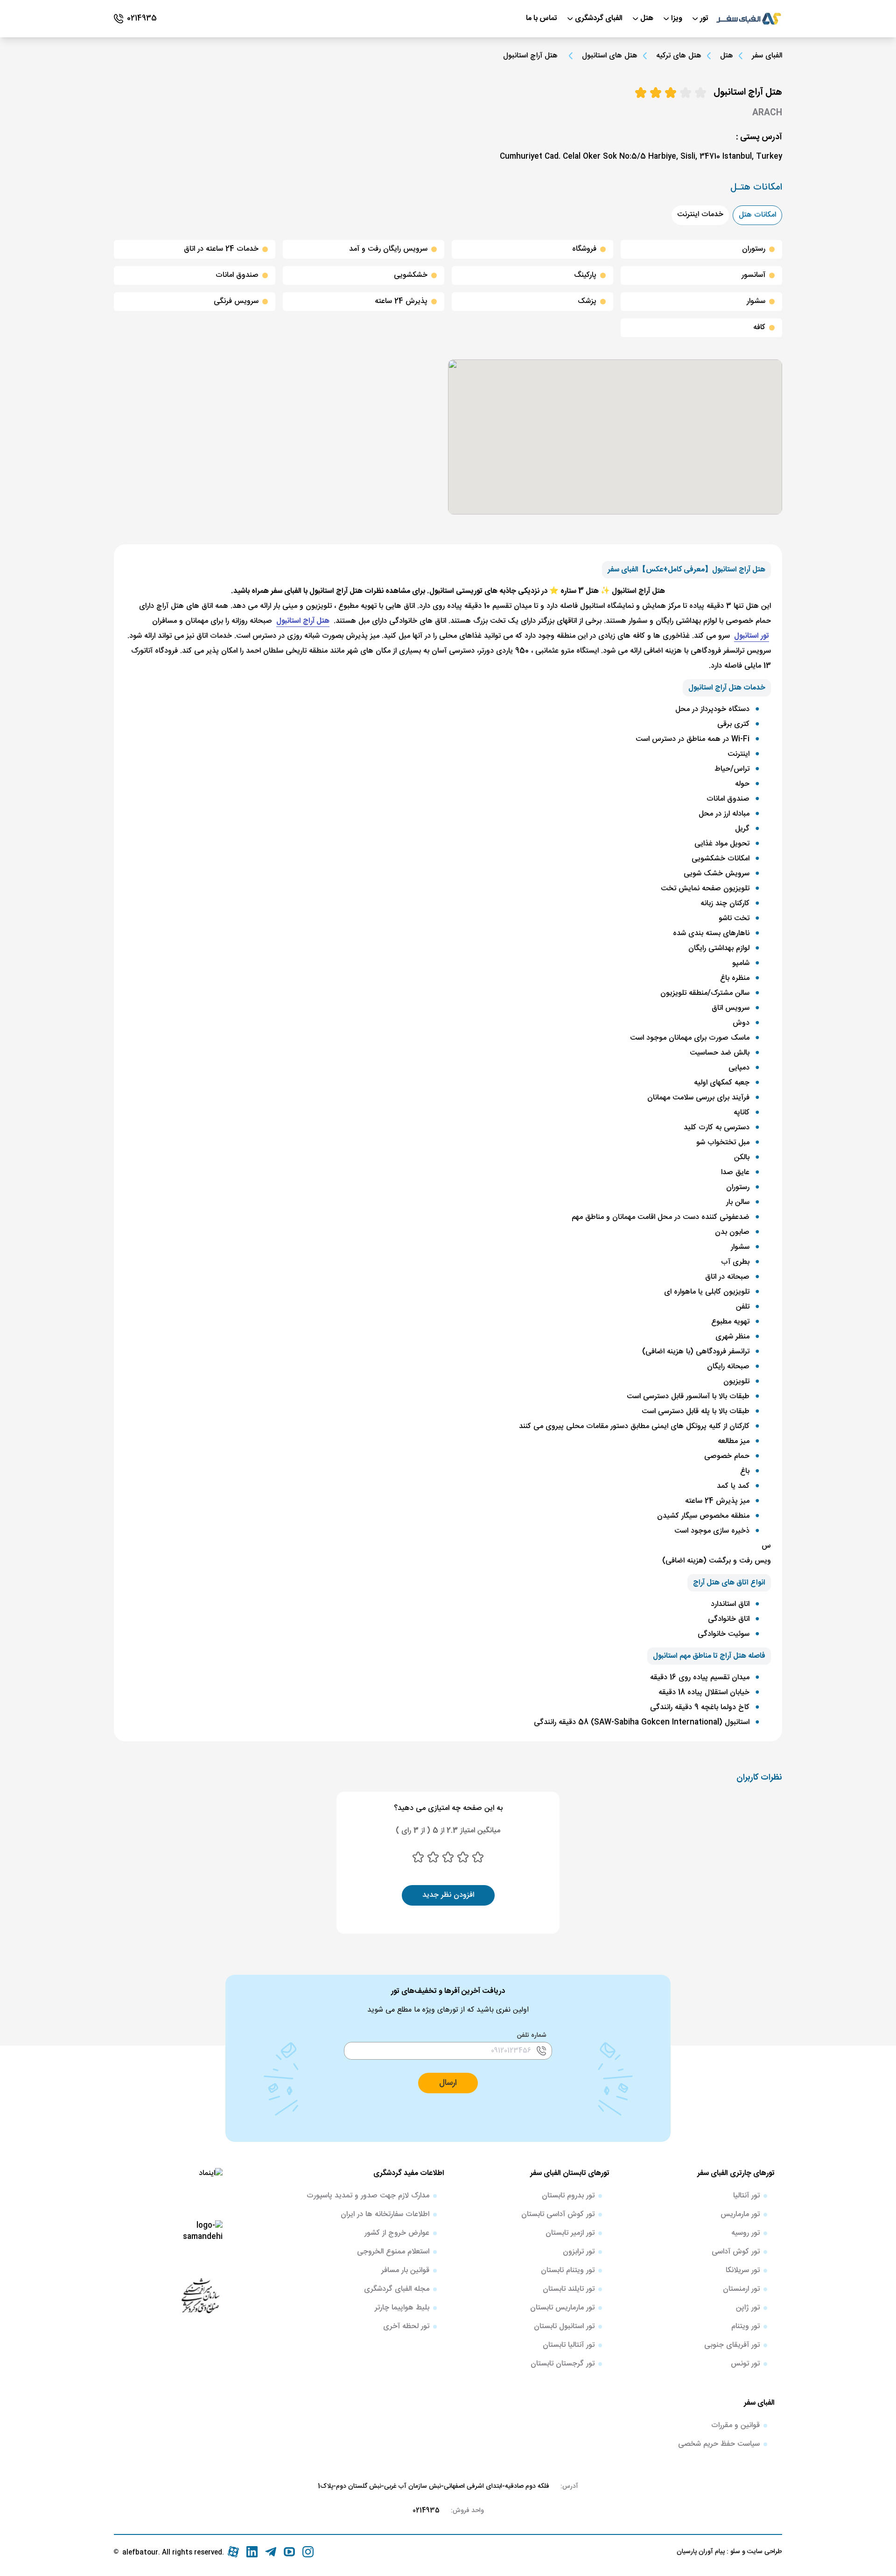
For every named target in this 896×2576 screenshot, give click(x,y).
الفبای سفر (767, 56)
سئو (734, 2552)
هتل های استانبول (610, 56)
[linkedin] (252, 2552)
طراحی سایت (764, 2552)
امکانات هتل (757, 215)
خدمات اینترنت (700, 215)
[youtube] (289, 2552)
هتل (727, 56)
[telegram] (271, 2552)
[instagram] (308, 2552)
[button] (448, 2083)
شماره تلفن (532, 2035)
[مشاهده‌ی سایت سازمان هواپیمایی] (200, 2295)
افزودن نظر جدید (448, 1895)
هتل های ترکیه (679, 56)
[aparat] (233, 2552)
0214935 (426, 2511)
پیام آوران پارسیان (701, 2552)
